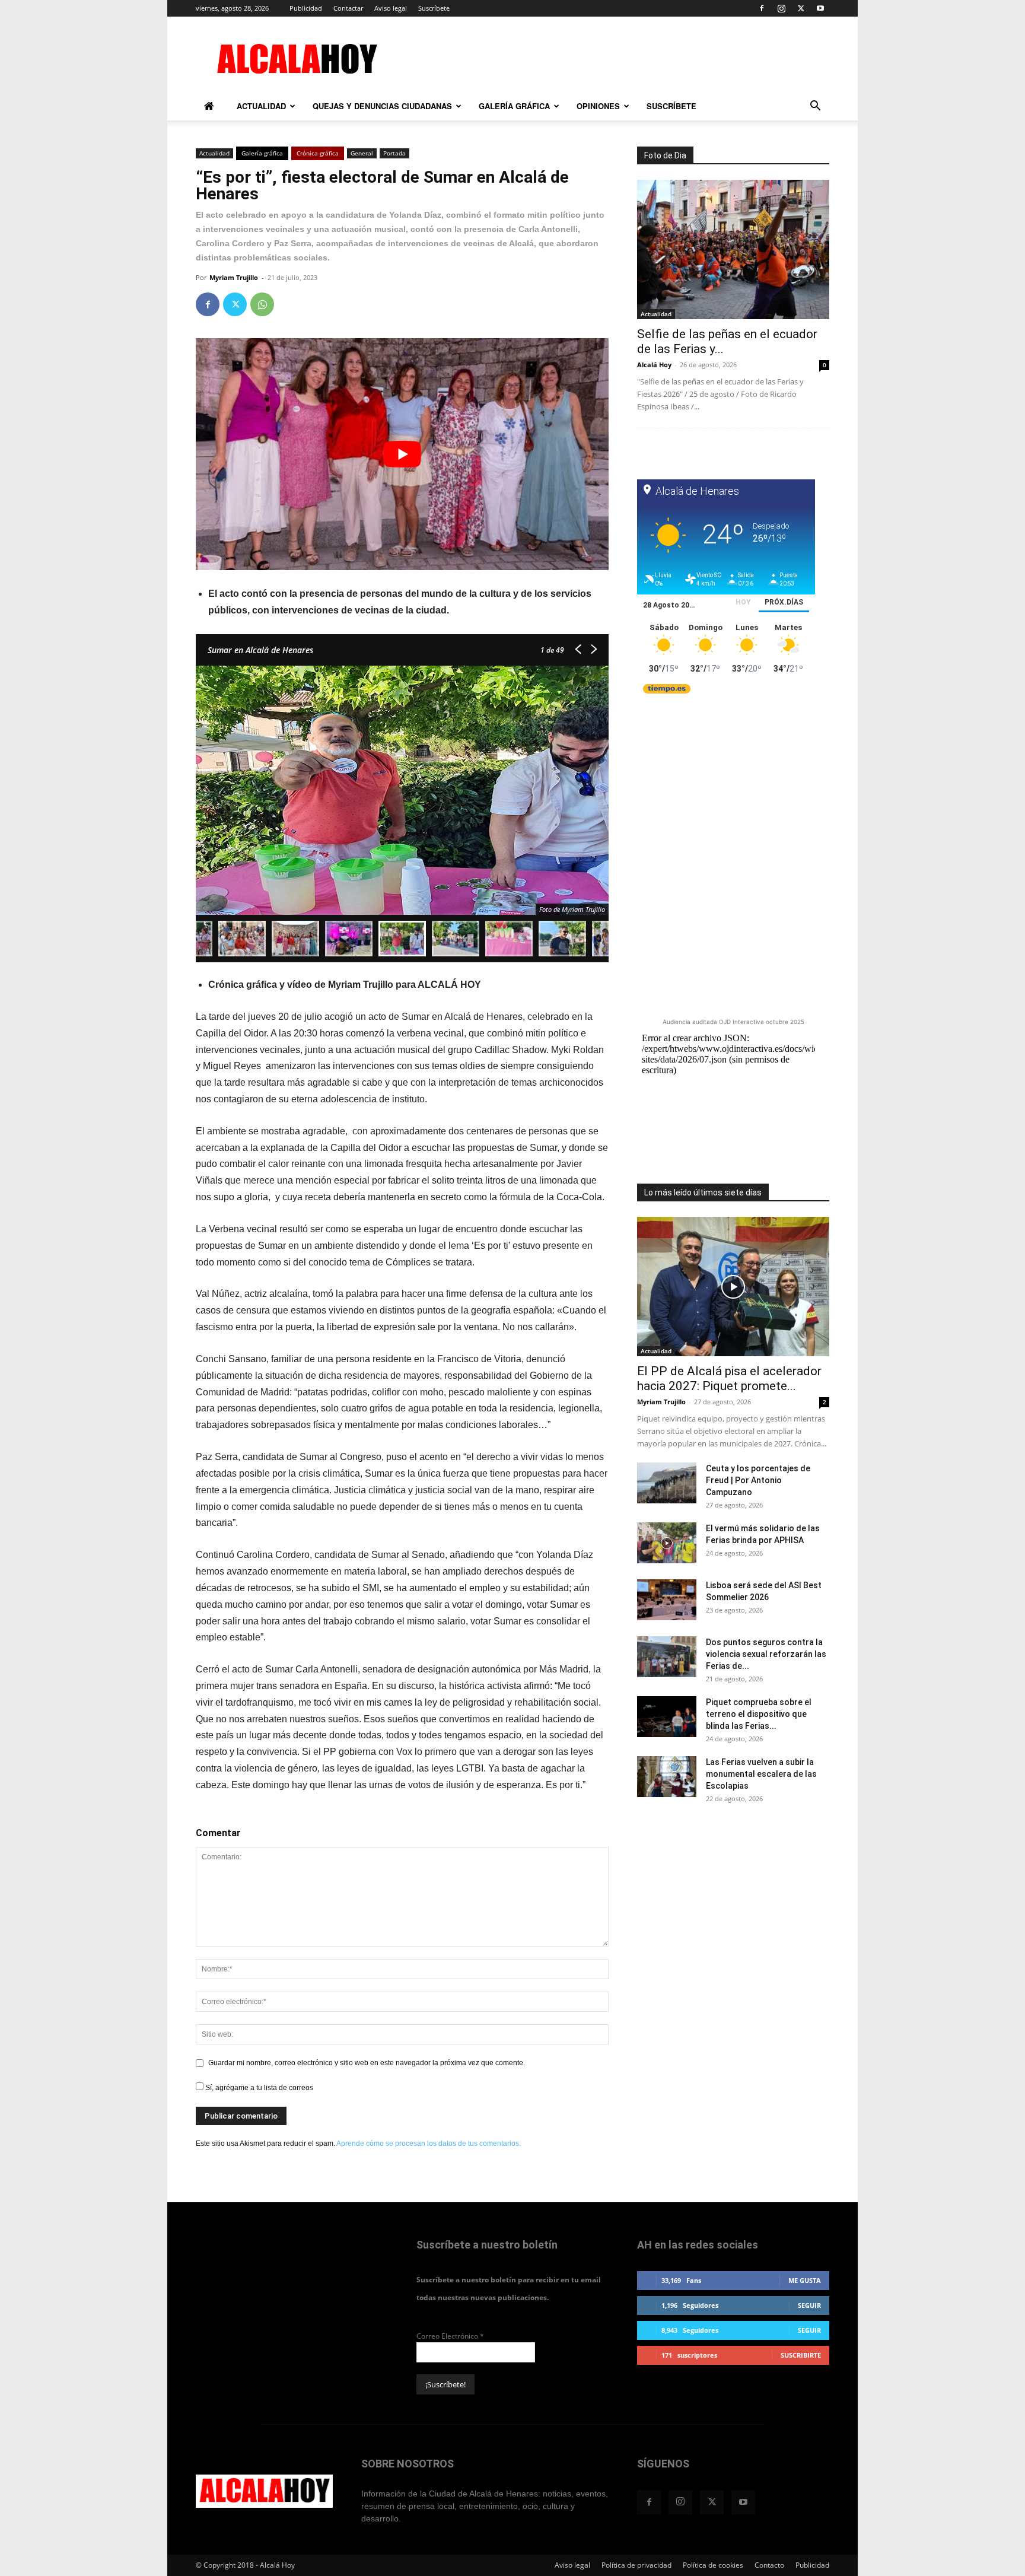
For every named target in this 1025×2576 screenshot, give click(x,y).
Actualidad (261, 106)
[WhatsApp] (262, 304)
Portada (394, 153)
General (362, 153)
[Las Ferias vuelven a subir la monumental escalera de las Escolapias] (667, 1777)
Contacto (769, 2565)
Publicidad (306, 8)
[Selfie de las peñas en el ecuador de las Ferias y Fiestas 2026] (733, 249)
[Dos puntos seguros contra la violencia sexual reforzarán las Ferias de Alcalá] (667, 1657)
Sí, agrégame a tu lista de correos (258, 2088)
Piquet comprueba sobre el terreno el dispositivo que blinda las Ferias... (759, 1714)
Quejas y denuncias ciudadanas (382, 106)
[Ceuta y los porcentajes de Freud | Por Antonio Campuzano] (667, 1483)
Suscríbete (434, 8)
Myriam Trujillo (234, 277)
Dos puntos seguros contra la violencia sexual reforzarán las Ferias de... (766, 1654)
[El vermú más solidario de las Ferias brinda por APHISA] (667, 1543)
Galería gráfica (514, 106)
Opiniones (598, 106)
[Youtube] (820, 8)
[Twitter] (801, 8)
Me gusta (805, 2280)
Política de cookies (713, 2565)
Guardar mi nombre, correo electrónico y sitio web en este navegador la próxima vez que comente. (367, 2063)
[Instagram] (781, 8)
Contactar (348, 8)
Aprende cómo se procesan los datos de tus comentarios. (429, 2144)
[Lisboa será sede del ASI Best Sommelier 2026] (667, 1600)
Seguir (809, 2305)
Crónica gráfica (318, 153)
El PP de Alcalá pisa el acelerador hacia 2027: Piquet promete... (729, 1378)
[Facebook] (762, 8)
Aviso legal (391, 8)
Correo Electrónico (450, 2336)
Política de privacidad (636, 2565)
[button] (815, 108)
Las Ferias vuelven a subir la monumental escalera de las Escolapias (761, 1774)
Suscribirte (801, 2355)
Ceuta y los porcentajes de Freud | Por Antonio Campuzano (758, 1480)
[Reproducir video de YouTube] (402, 454)
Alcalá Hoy (654, 365)
